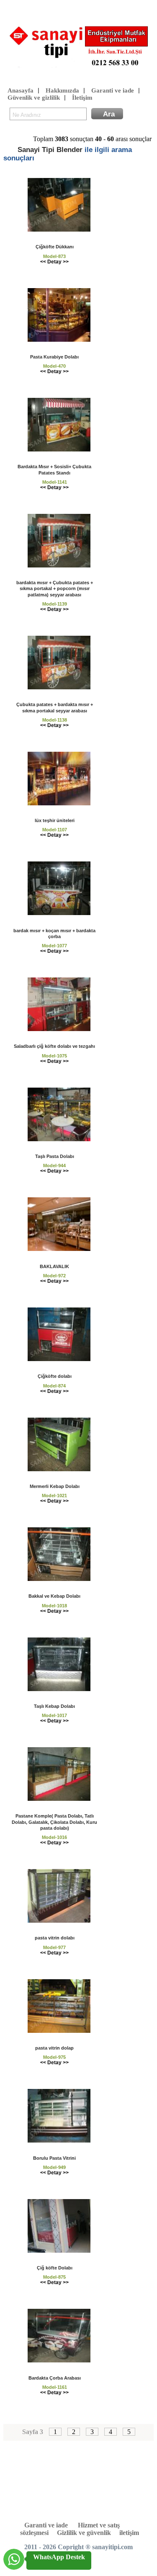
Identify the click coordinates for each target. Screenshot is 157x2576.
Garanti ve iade (113, 90)
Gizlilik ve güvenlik (84, 2533)
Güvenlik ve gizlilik (34, 98)
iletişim (129, 2533)
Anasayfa (21, 90)
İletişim (82, 98)
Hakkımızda (62, 90)
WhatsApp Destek (59, 2557)
